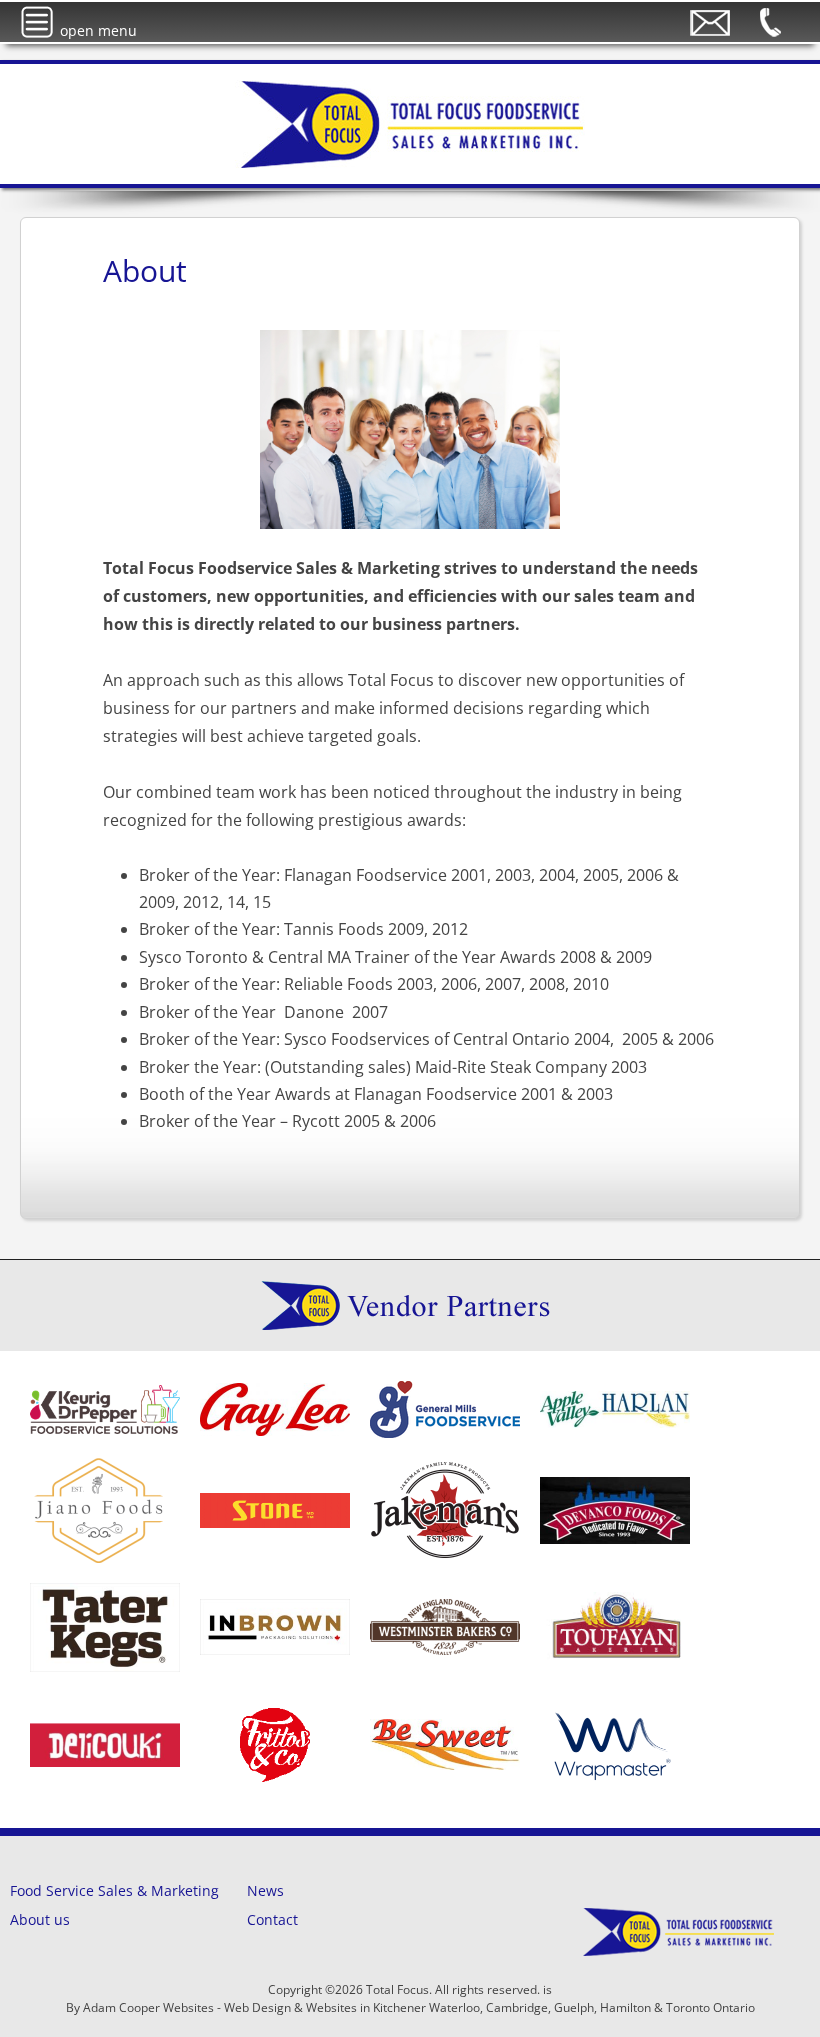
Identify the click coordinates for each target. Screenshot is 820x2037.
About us (40, 1919)
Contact (272, 1919)
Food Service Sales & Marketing (114, 1890)
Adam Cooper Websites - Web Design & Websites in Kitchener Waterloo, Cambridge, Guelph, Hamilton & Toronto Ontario (419, 2007)
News (265, 1890)
